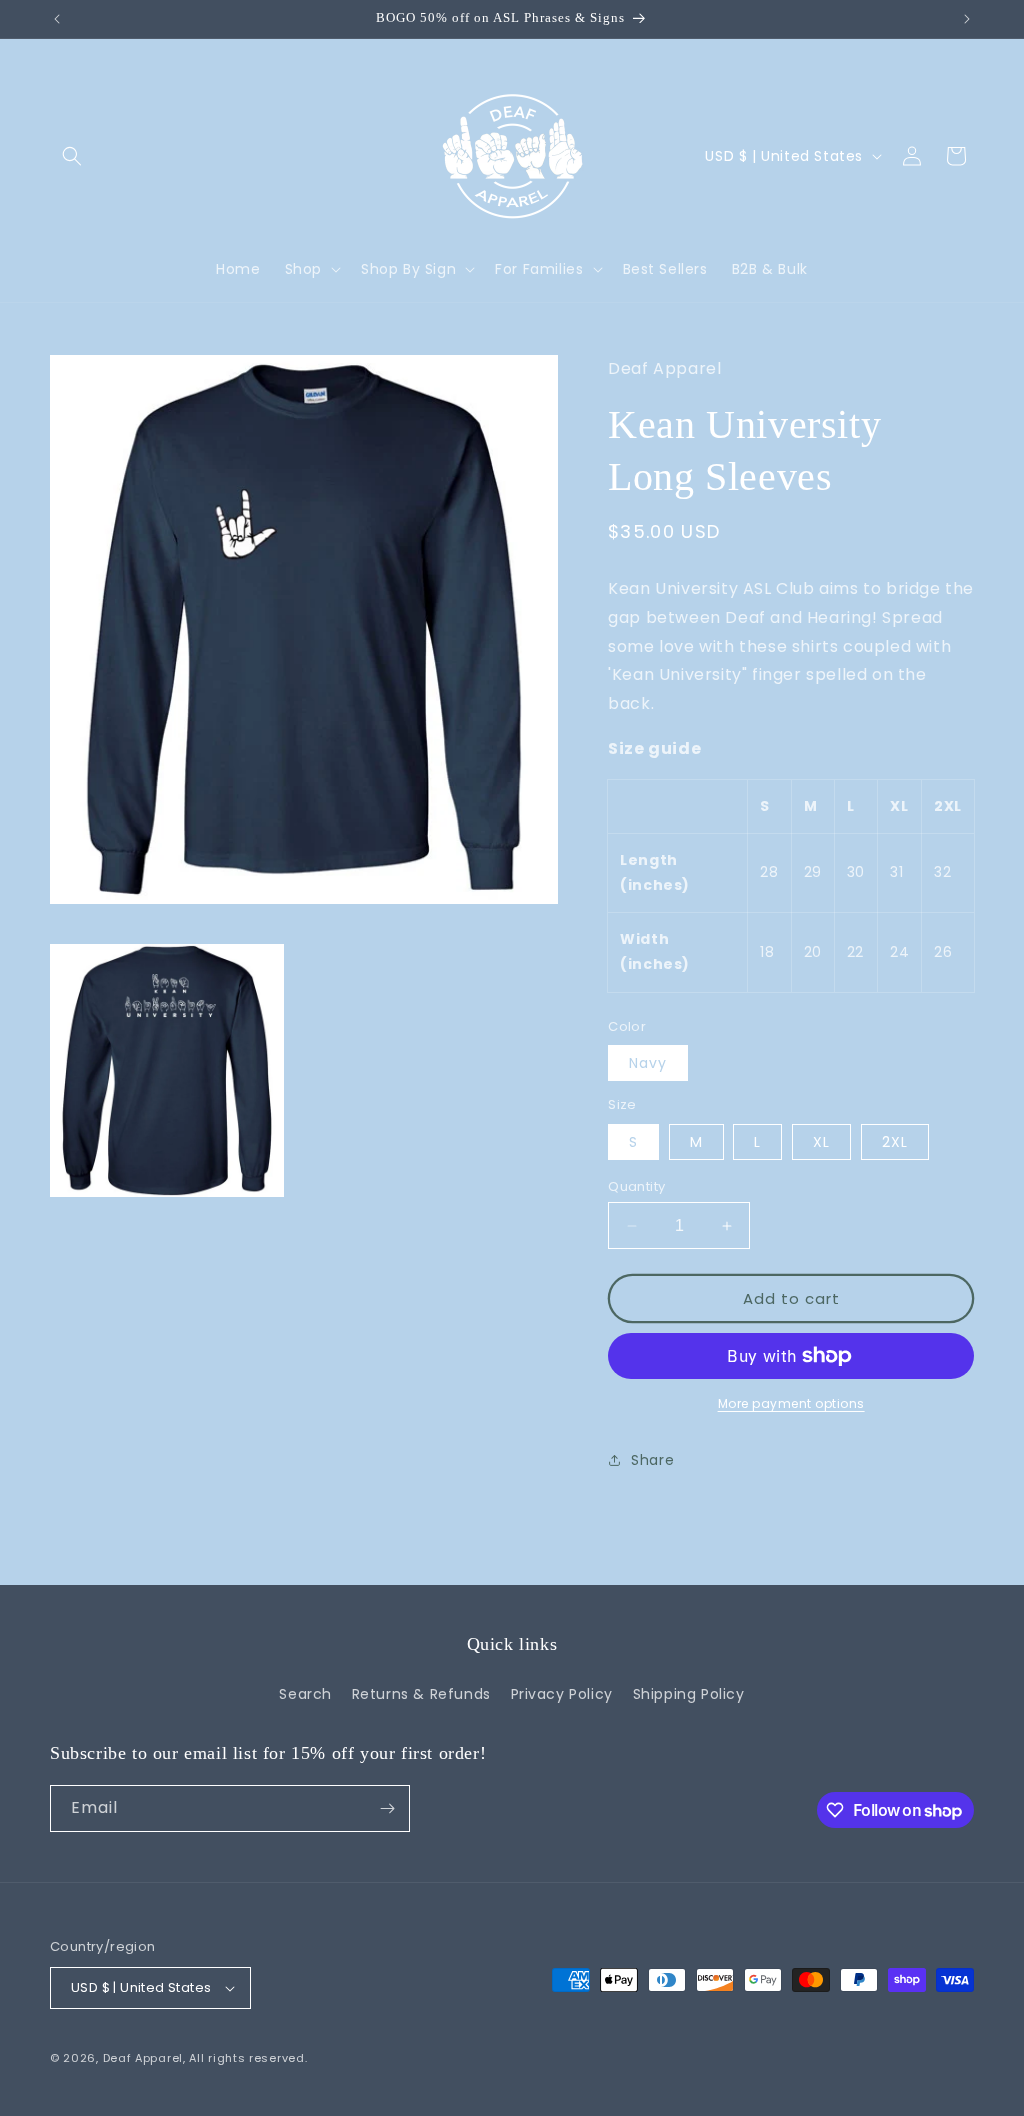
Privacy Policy (562, 1694)
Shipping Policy (689, 1694)
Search (305, 1694)
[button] (72, 156)
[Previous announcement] (57, 19)
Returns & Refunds (421, 1694)
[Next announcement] (967, 19)
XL (821, 1142)
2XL (895, 1142)
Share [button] (652, 1460)
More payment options (791, 1403)
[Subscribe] (387, 1808)
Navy (648, 1063)
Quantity (636, 1186)
